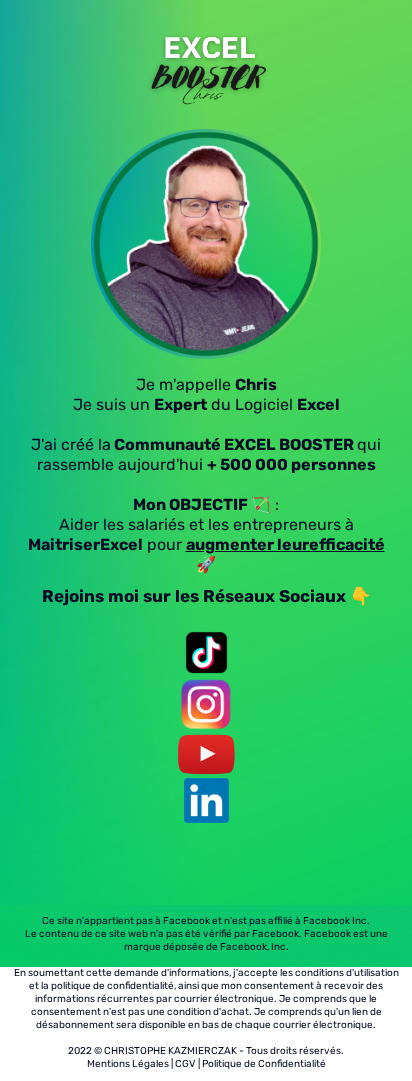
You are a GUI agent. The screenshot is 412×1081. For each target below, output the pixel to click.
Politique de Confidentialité (264, 1064)
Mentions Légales (128, 1064)
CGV (185, 1064)
